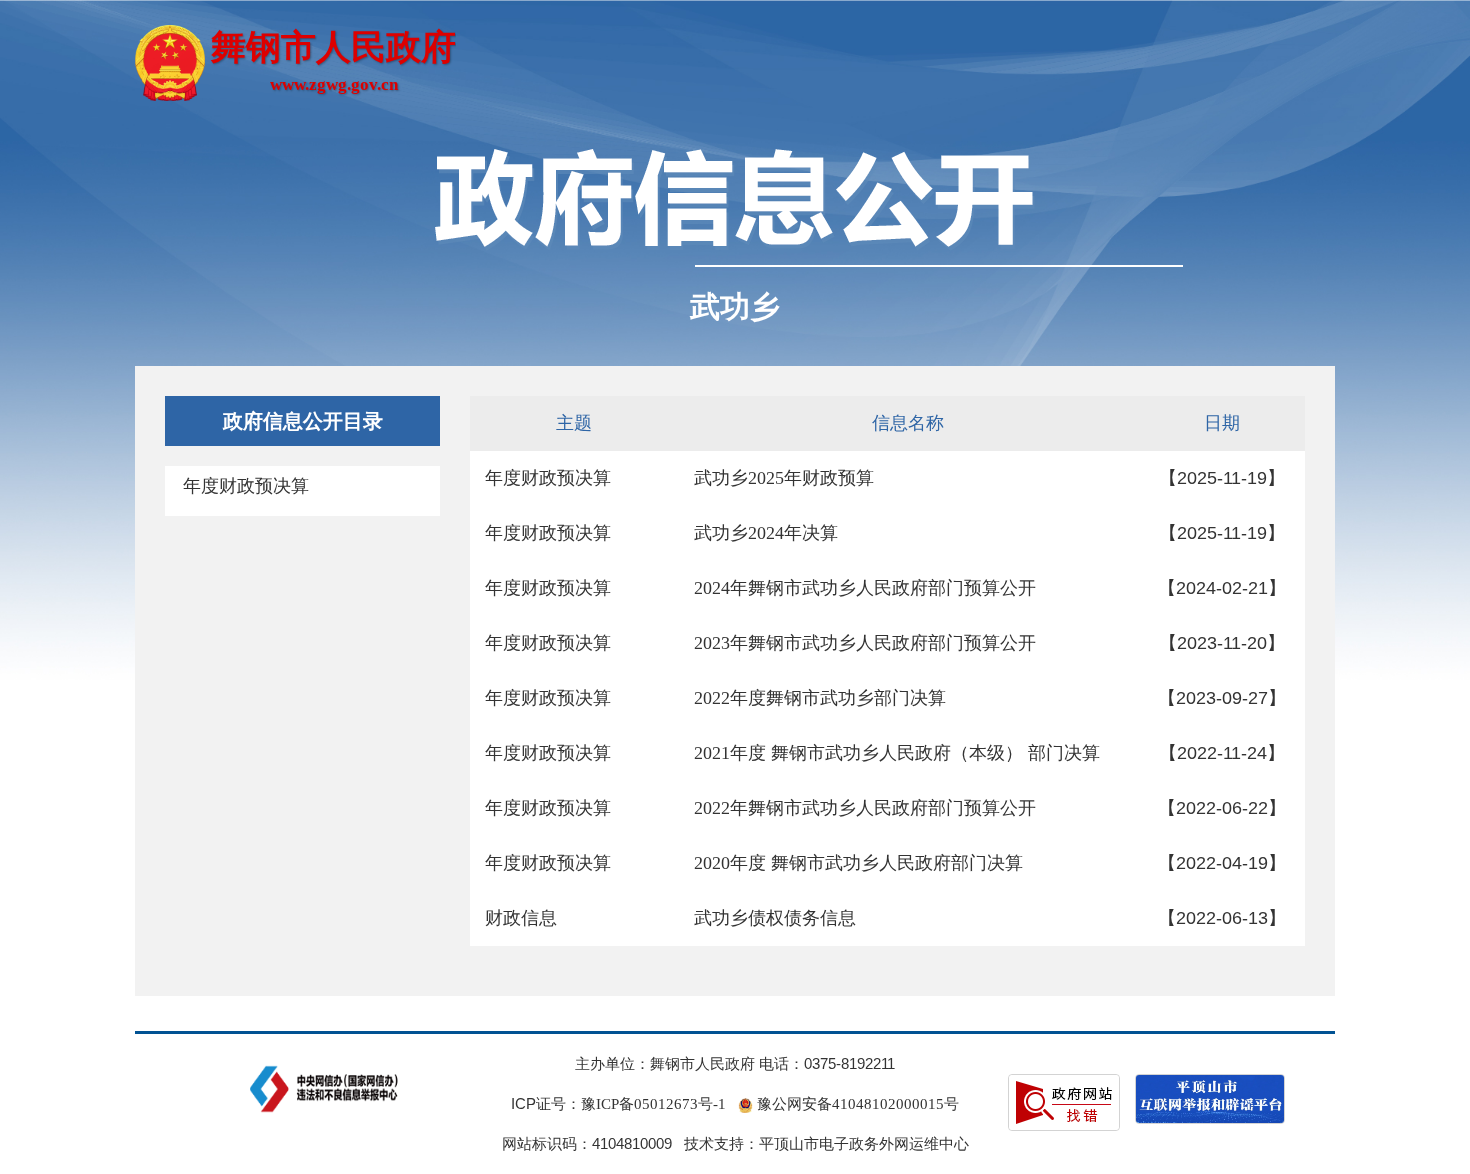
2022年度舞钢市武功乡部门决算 (820, 698)
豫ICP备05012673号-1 (653, 1104)
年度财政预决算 (246, 486)
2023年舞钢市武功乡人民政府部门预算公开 (865, 643)
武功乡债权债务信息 (775, 918)
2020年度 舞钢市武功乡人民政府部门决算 (858, 863)
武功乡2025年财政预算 (784, 478)
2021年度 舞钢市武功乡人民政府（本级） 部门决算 (897, 753)
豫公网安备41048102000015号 (856, 1104)
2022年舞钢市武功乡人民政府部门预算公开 (865, 808)
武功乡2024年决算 (766, 533)
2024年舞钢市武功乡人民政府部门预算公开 (865, 588)
